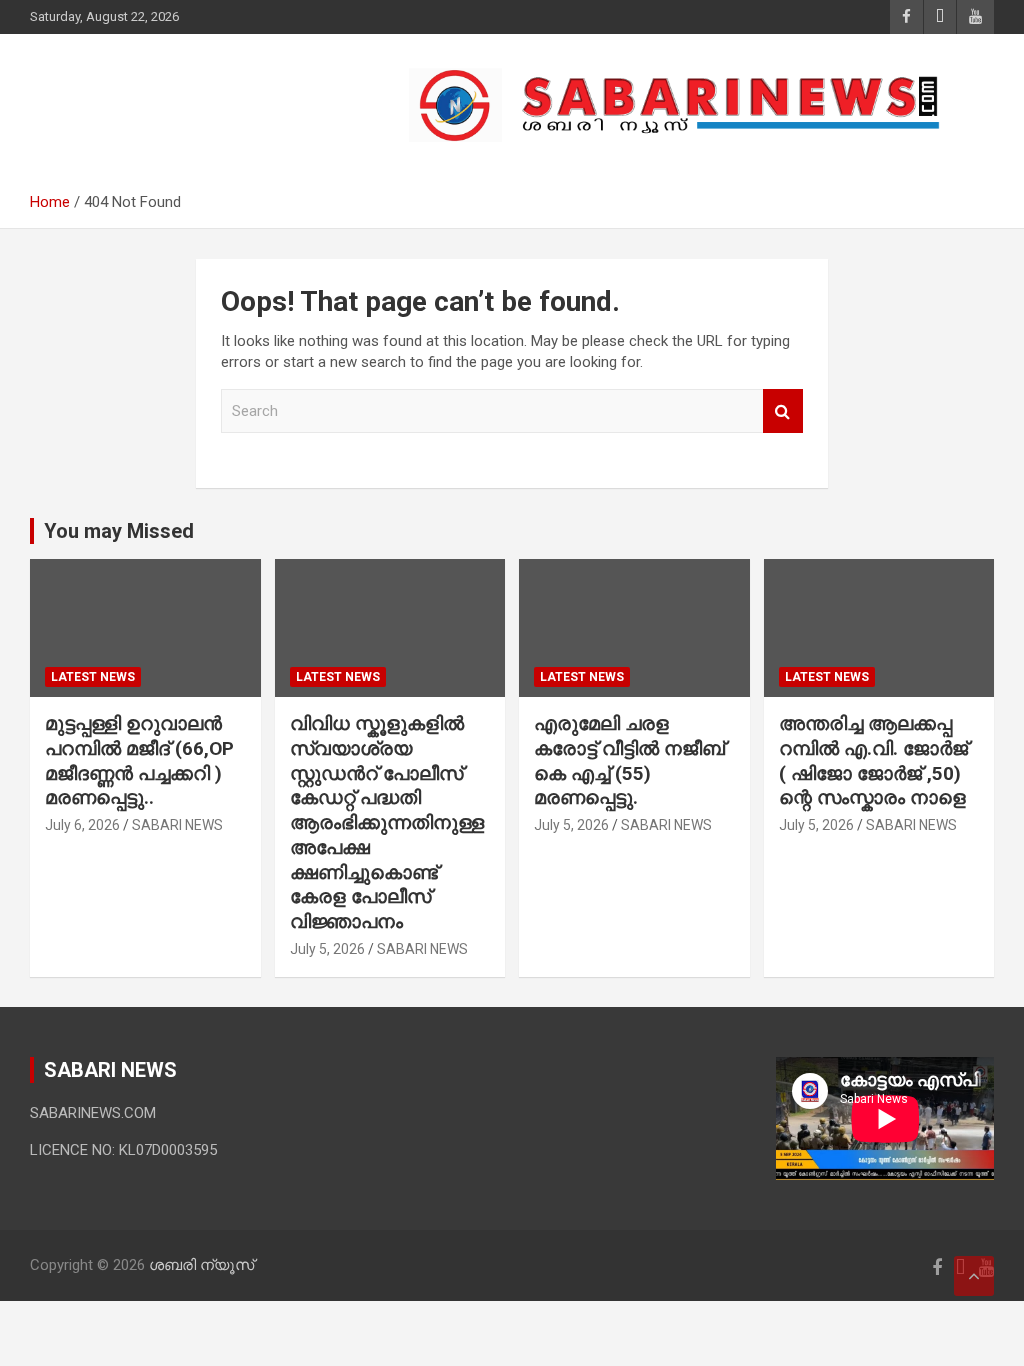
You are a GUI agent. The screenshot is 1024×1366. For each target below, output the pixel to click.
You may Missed (119, 531)
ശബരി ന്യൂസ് (170, 94)
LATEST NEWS (93, 677)
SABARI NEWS (177, 825)
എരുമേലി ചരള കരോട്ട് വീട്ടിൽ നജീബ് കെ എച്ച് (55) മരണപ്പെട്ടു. (629, 760)
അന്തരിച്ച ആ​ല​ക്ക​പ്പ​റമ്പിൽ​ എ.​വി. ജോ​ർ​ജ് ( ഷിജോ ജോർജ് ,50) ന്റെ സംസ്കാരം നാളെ (875, 760)
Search (783, 411)
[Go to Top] (974, 1276)
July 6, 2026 (82, 825)
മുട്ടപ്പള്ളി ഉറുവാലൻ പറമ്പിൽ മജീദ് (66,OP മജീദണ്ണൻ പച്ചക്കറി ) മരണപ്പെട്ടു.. (139, 760)
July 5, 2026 (327, 949)
